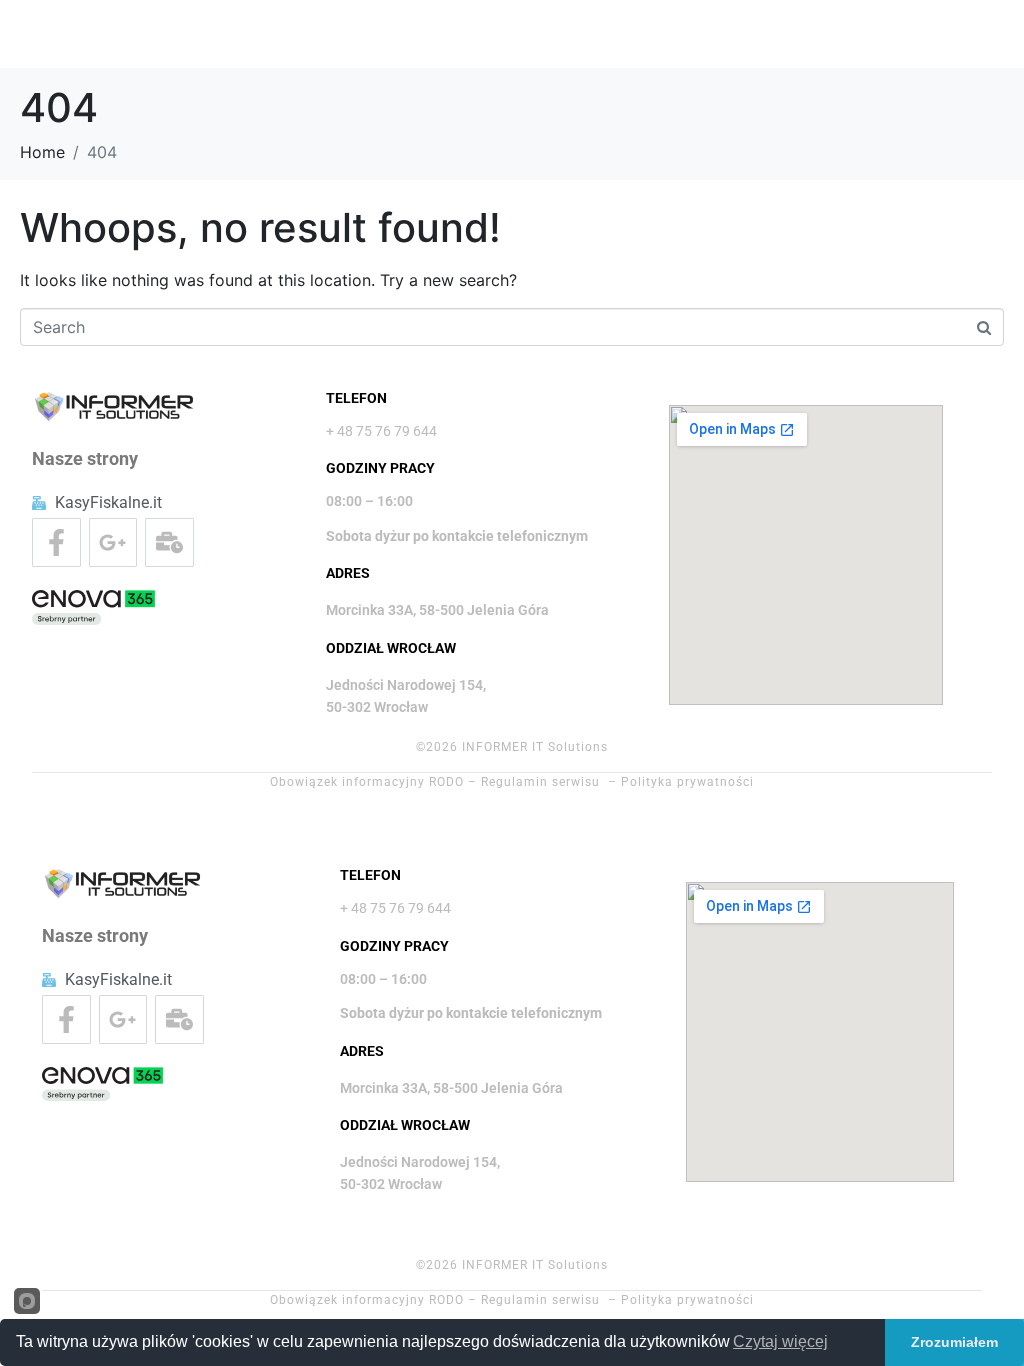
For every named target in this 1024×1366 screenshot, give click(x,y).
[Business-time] (169, 542)
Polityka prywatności (687, 782)
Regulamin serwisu (540, 782)
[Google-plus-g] (113, 542)
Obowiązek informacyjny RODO (367, 782)
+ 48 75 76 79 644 (381, 431)
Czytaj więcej (780, 1341)
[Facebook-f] (56, 542)
